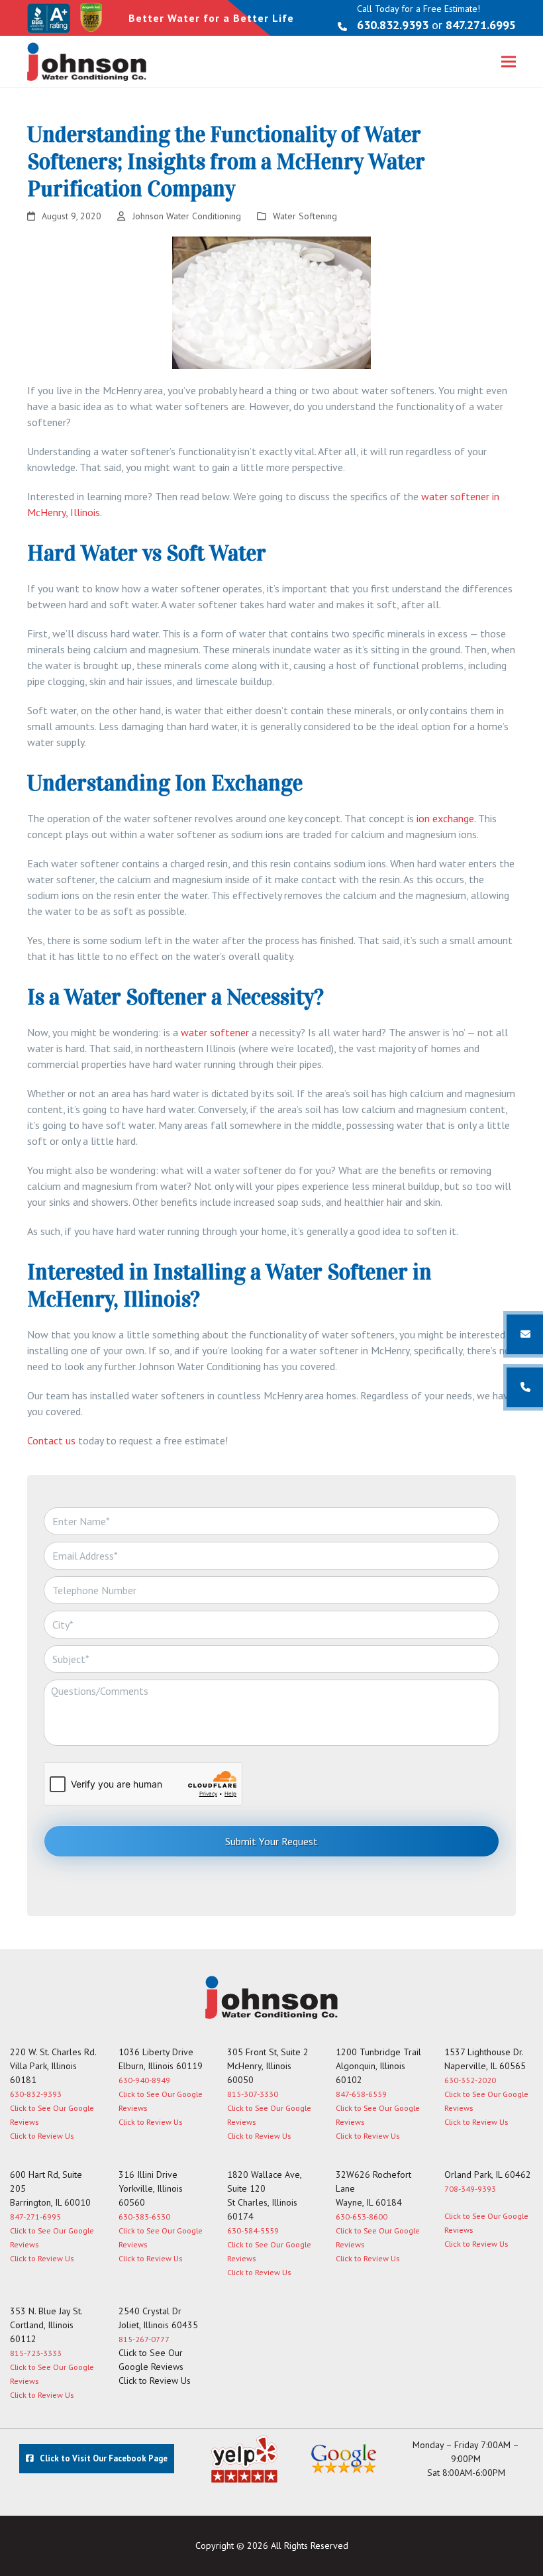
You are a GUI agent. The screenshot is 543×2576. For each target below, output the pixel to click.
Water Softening (305, 216)
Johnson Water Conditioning (187, 216)
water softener (215, 1032)
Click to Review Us (42, 2136)
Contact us (51, 1440)
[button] (509, 62)
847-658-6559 (361, 2094)
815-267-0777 (144, 2339)
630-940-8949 (144, 2080)
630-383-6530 (144, 2217)
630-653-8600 (362, 2217)
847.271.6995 (481, 25)
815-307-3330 (253, 2094)
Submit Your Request (271, 1841)
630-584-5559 (253, 2230)
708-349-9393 (470, 2189)
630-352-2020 (470, 2080)
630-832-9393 (36, 2094)
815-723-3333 (36, 2353)
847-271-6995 (35, 2217)
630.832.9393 (393, 25)
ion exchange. (446, 818)
